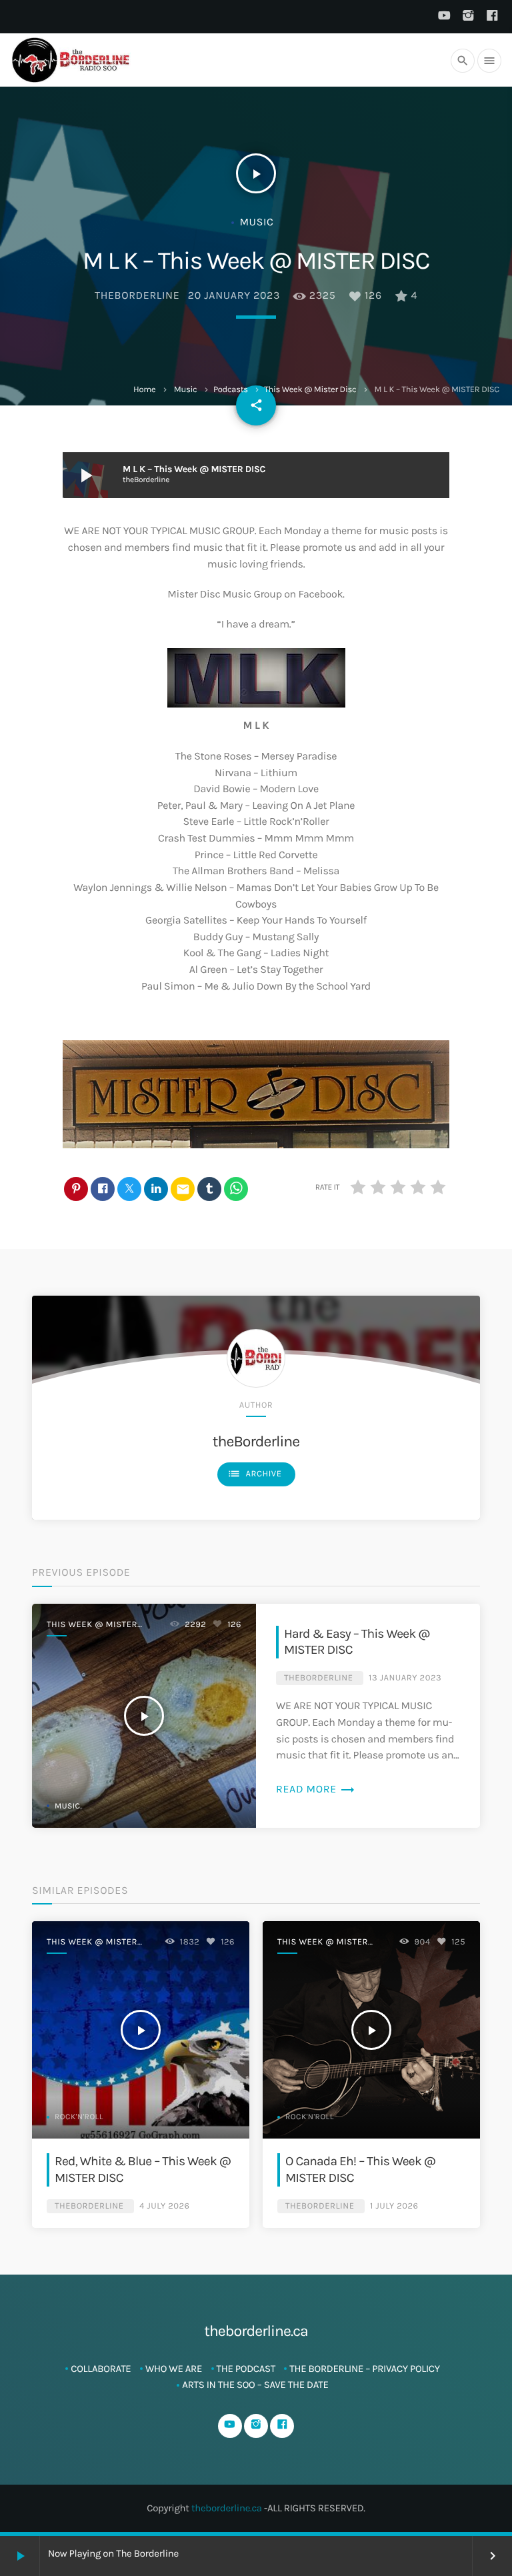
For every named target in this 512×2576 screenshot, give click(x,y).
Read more (316, 1789)
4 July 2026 (164, 2206)
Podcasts (231, 390)
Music (186, 390)
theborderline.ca (227, 2508)
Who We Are (174, 2369)
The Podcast (246, 2369)
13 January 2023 (405, 1678)
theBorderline (137, 296)
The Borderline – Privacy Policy (364, 2369)
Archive (255, 1474)
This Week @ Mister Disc (310, 390)
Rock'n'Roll (79, 2117)
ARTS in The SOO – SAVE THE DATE (255, 2385)
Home (144, 390)
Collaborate (101, 2369)
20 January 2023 (234, 296)
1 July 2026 (394, 2206)
